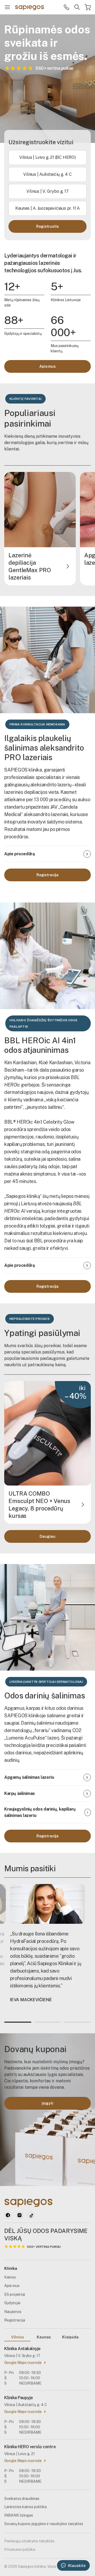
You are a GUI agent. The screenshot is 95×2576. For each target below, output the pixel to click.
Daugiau (47, 1536)
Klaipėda (70, 2337)
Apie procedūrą (19, 854)
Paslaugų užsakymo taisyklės (29, 2541)
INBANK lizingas (19, 2515)
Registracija (47, 875)
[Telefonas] (66, 7)
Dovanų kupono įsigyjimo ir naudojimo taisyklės (44, 2524)
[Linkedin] (20, 2215)
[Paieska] (77, 7)
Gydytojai (12, 2303)
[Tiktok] (31, 2215)
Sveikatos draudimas (22, 2499)
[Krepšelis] (88, 7)
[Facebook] (8, 2215)
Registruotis (47, 226)
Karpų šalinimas (20, 1793)
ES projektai (15, 2294)
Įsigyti (47, 2103)
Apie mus (47, 366)
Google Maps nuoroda (23, 2363)
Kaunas (44, 2337)
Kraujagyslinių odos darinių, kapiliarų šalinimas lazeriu (40, 1812)
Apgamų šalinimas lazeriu (29, 1777)
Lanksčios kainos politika (25, 2507)
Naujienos (13, 2312)
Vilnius (18, 2337)
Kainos (10, 2277)
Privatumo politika (20, 2549)
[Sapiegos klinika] (30, 7)
